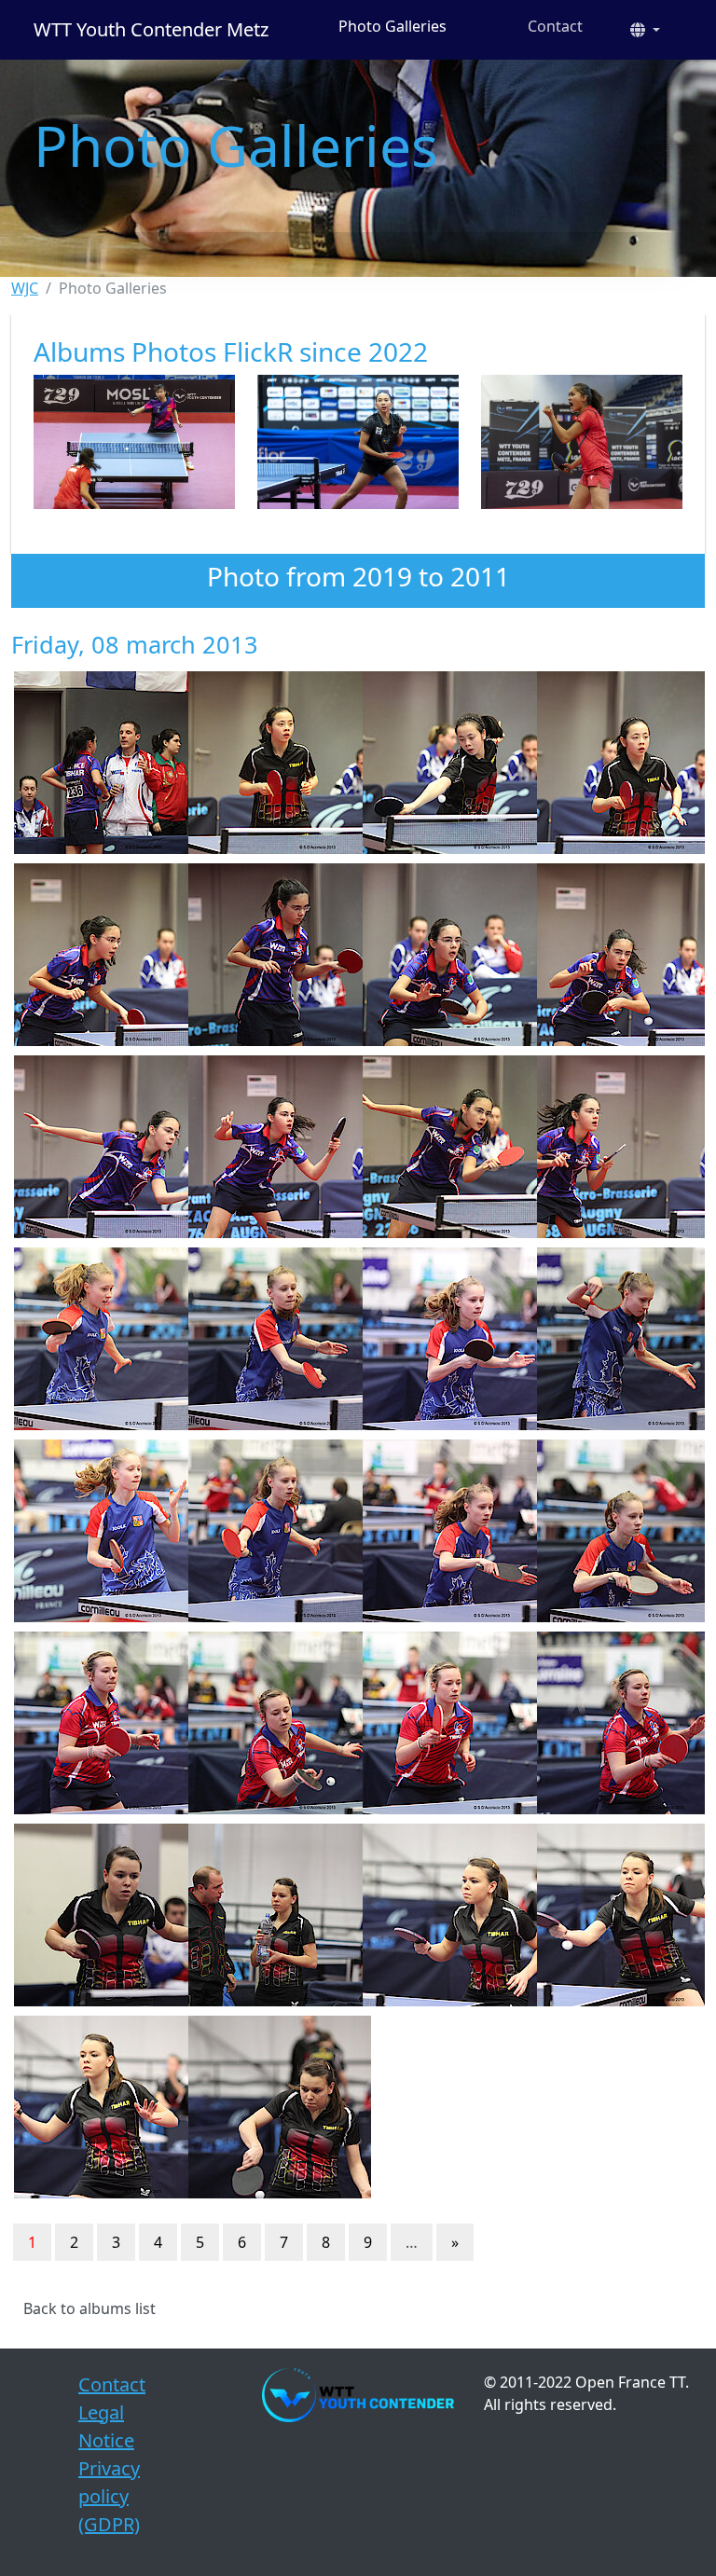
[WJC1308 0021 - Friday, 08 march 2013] (620, 1339)
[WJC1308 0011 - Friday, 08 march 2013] (620, 955)
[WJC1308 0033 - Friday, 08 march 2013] (96, 1915)
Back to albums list (89, 2308)
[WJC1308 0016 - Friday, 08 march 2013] (96, 1339)
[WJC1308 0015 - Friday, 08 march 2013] (620, 1147)
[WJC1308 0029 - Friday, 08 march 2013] (271, 1723)
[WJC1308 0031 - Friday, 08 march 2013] (620, 1723)
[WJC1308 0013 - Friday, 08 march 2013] (271, 1147)
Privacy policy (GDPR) (109, 2496)
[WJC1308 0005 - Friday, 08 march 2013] (620, 763)
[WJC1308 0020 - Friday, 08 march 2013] (445, 1339)
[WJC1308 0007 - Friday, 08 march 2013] (271, 955)
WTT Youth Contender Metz (151, 29)
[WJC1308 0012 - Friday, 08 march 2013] (96, 1147)
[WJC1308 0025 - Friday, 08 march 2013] (620, 1531)
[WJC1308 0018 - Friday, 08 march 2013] (271, 1339)
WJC (25, 288)
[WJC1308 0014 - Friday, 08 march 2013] (445, 1147)
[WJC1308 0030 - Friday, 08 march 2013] (445, 1723)
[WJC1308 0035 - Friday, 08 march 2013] (445, 1915)
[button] (645, 30)
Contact (555, 26)
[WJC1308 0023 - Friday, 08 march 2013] (271, 1531)
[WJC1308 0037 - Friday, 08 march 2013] (96, 2107)
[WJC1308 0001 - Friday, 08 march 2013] (96, 763)
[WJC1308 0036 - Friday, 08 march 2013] (620, 1915)
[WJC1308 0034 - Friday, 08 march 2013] (271, 1915)
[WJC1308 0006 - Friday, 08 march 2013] (96, 955)
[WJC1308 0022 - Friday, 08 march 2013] (96, 1531)
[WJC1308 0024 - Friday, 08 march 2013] (445, 1531)
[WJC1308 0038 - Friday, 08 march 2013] (271, 2107)
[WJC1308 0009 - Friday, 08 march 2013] (445, 955)
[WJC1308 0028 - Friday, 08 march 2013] (96, 1723)
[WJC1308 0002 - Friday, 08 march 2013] (271, 763)
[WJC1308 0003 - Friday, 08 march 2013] (445, 763)
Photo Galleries (392, 26)
